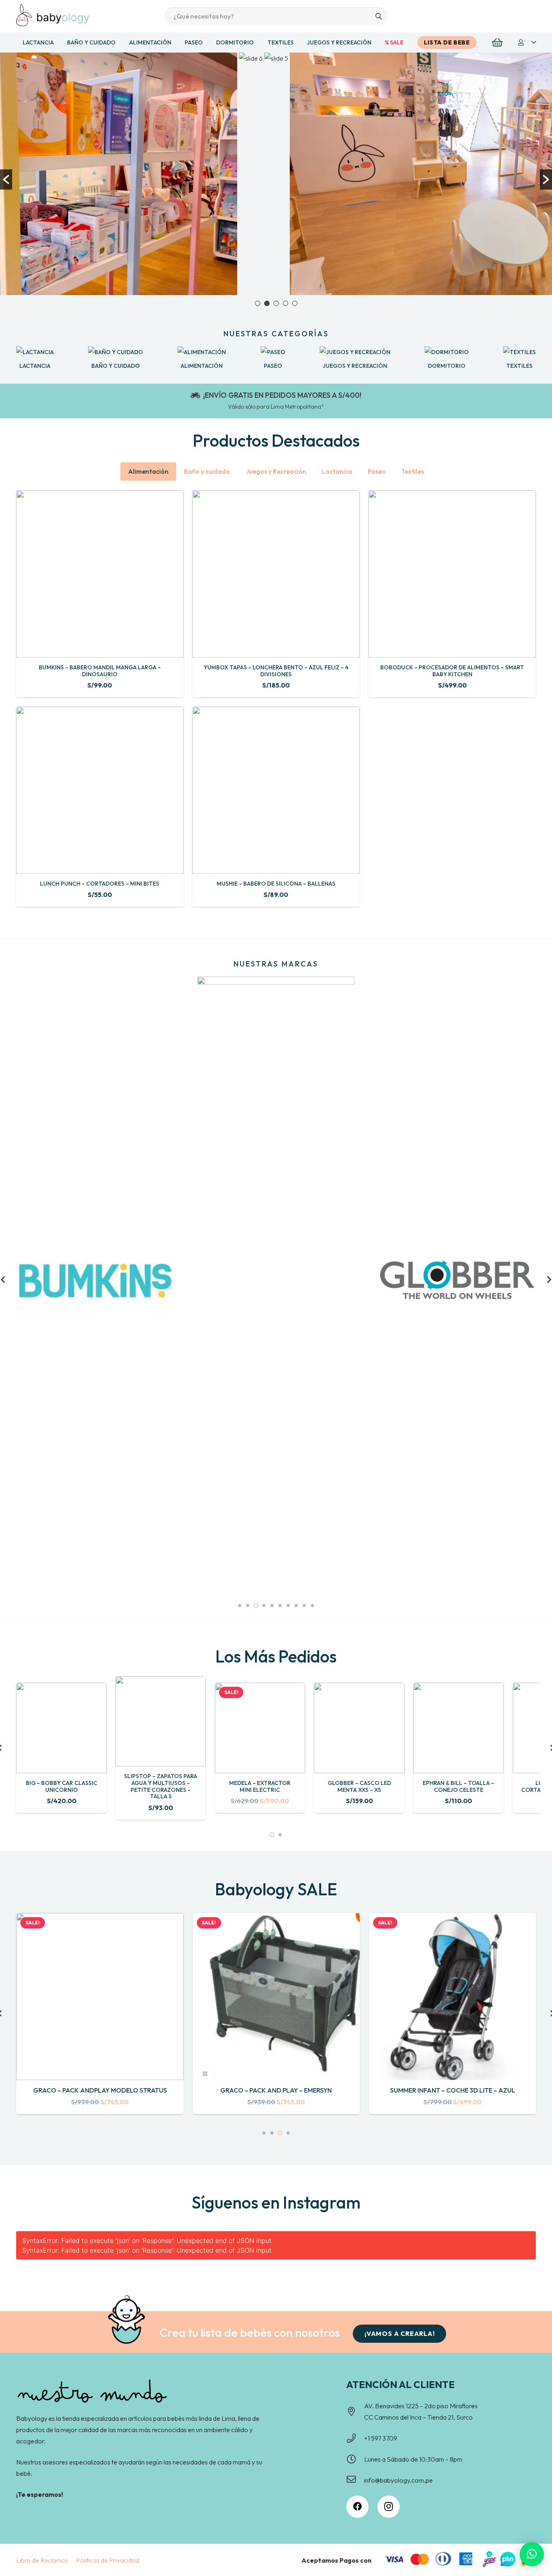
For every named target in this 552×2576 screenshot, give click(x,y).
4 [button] (285, 303)
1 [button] (258, 303)
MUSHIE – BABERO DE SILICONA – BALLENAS (276, 884)
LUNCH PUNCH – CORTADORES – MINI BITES (100, 884)
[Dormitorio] (447, 352)
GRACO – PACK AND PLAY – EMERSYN (276, 2090)
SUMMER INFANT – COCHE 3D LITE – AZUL (453, 2090)
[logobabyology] (53, 15)
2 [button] (267, 303)
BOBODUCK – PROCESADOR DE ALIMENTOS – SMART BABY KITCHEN (452, 671)
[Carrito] (497, 43)
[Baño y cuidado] (116, 352)
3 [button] (276, 303)
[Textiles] (519, 352)
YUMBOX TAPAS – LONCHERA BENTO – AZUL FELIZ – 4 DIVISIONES (276, 671)
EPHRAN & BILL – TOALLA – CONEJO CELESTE (458, 1786)
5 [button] (295, 303)
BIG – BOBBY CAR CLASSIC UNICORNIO (62, 1786)
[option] (251, 174)
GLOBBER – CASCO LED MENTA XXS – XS (359, 1786)
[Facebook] (357, 2507)
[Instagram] (389, 2507)
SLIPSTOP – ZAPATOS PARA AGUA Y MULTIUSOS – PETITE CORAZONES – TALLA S (161, 1786)
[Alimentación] (202, 352)
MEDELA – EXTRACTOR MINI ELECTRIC (260, 1786)
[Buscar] (378, 16)
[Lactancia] (35, 352)
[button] (527, 42)
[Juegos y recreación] (355, 352)
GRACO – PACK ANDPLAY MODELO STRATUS (100, 2090)
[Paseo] (273, 352)
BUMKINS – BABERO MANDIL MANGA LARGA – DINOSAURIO (100, 671)
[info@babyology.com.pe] (355, 2480)
